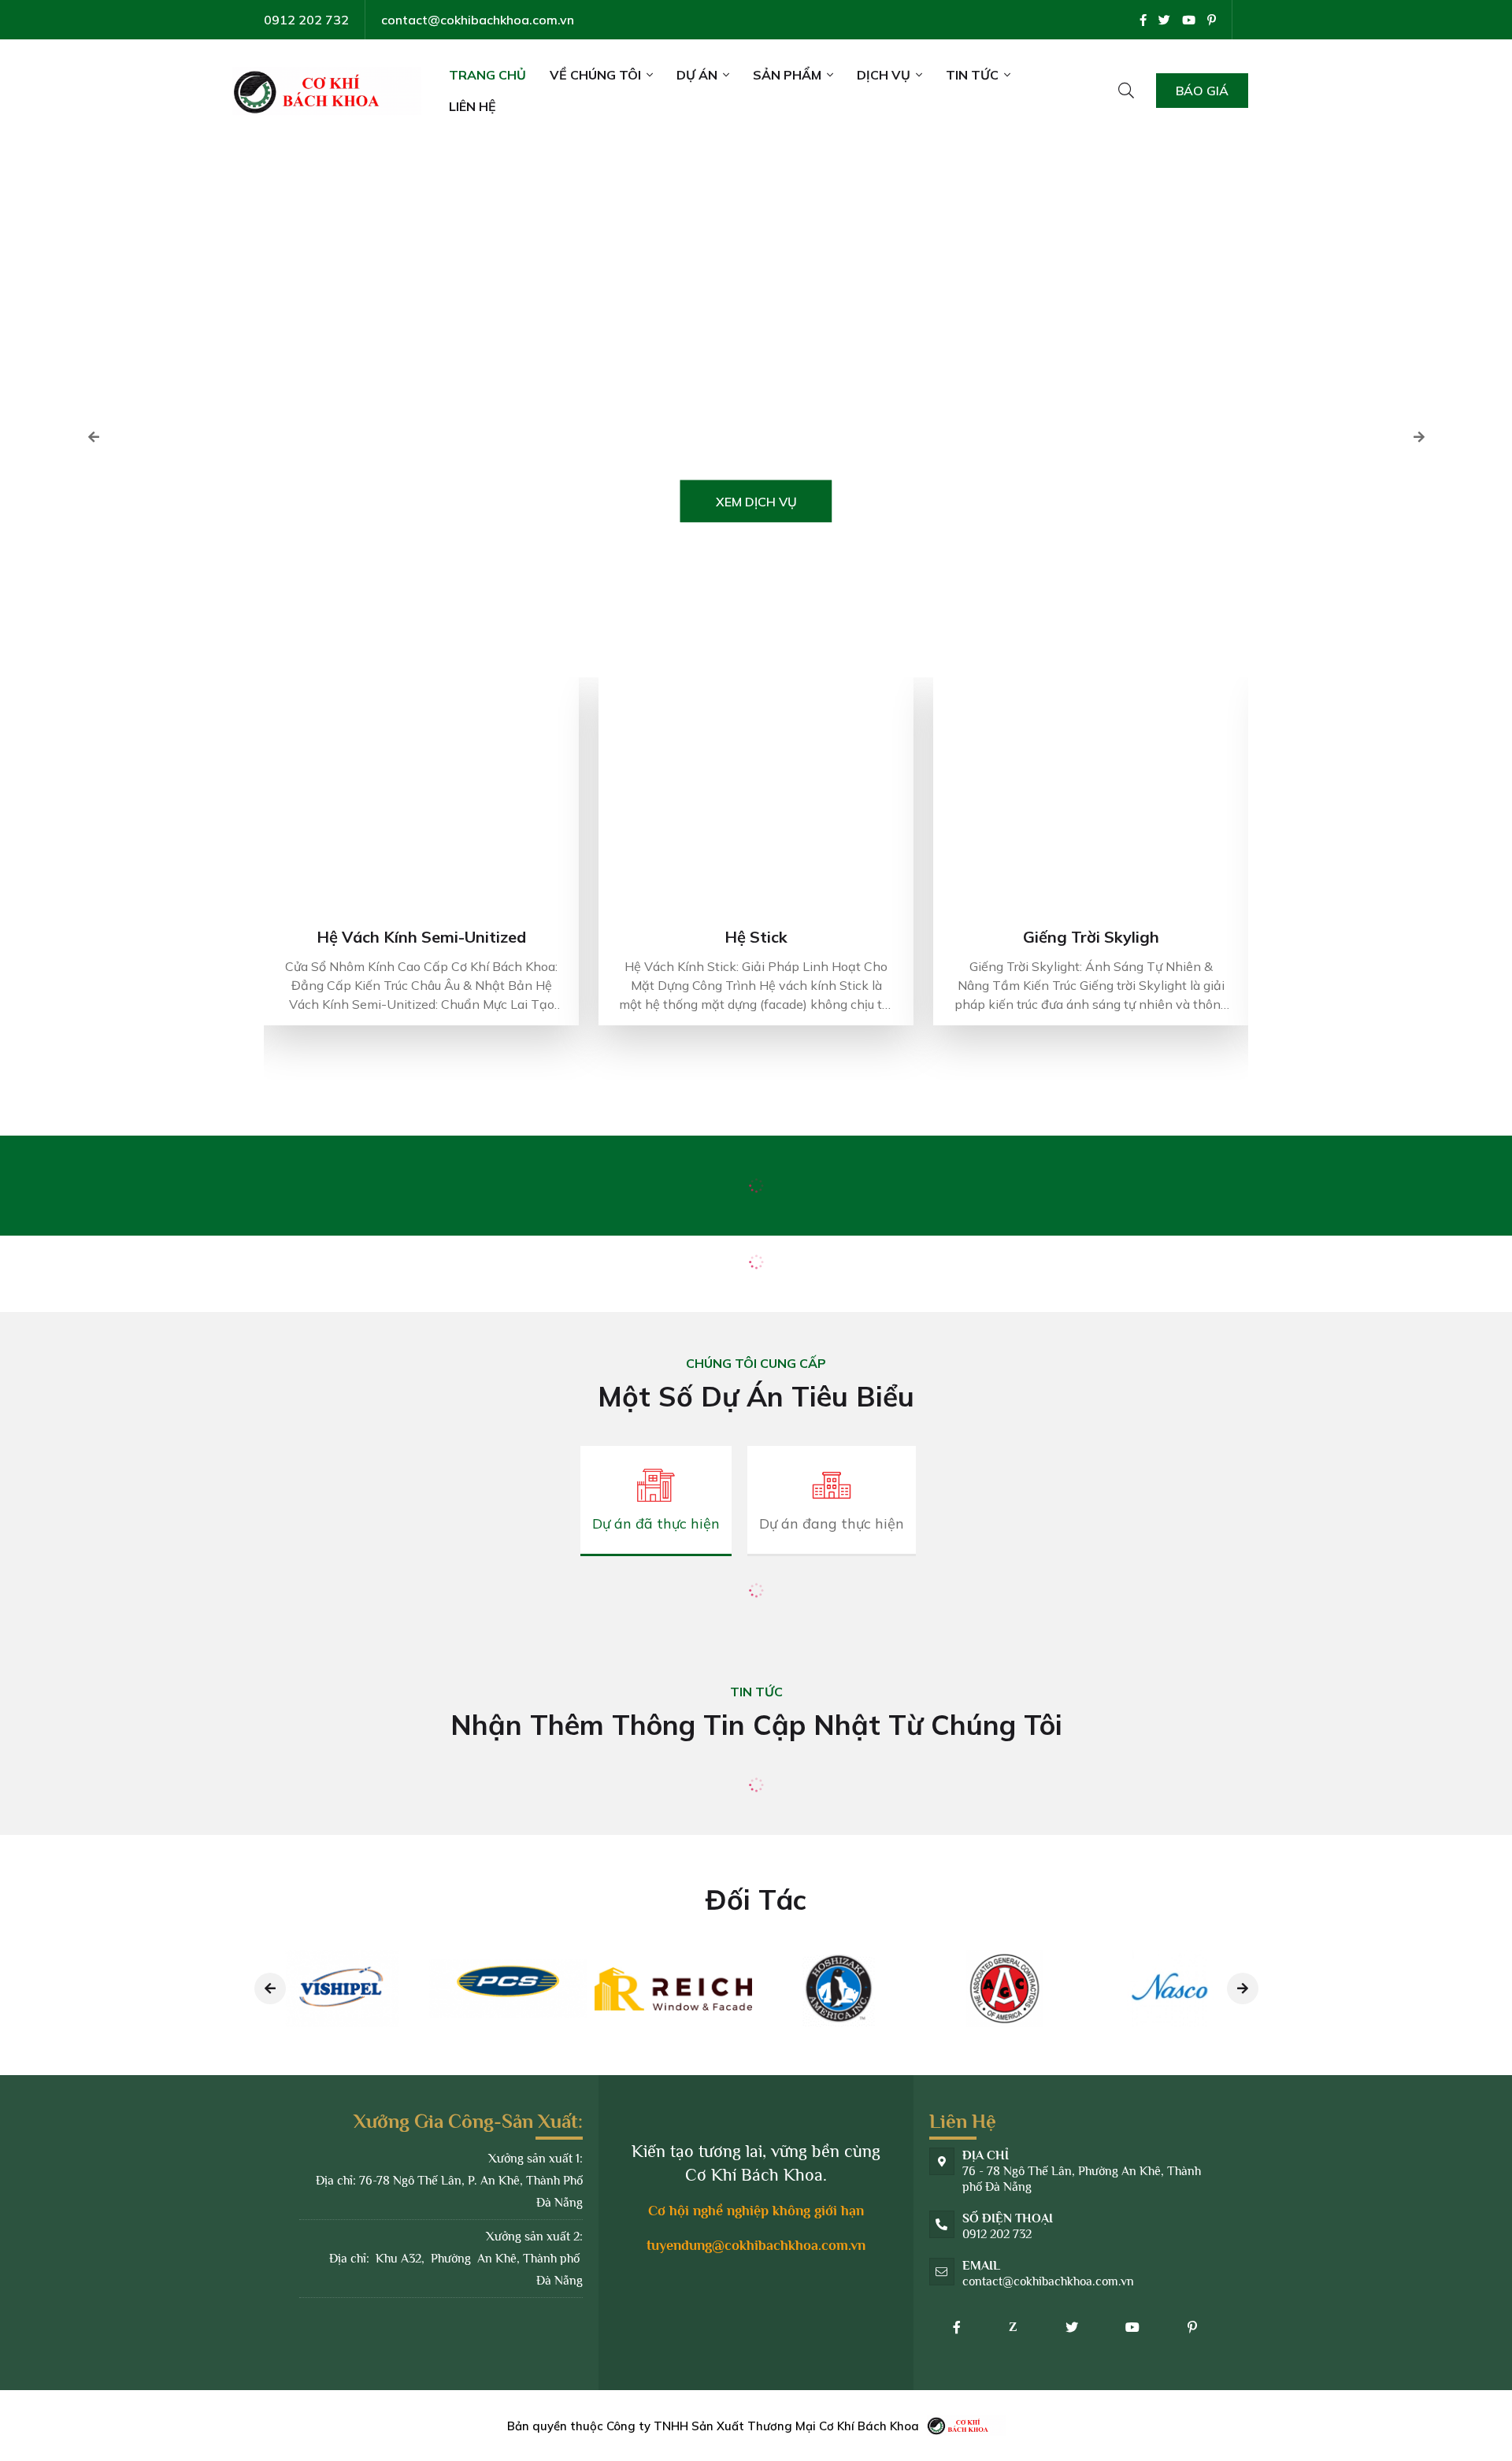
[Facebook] (1143, 20)
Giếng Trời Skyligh (1091, 937)
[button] (1419, 437)
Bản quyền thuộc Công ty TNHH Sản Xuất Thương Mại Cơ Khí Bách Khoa (713, 2426)
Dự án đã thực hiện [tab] (656, 1523)
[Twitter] (1164, 20)
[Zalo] (1014, 2327)
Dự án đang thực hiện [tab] (832, 1523)
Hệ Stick (756, 937)
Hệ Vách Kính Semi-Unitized (421, 937)
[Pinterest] (1212, 20)
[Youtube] (1189, 20)
